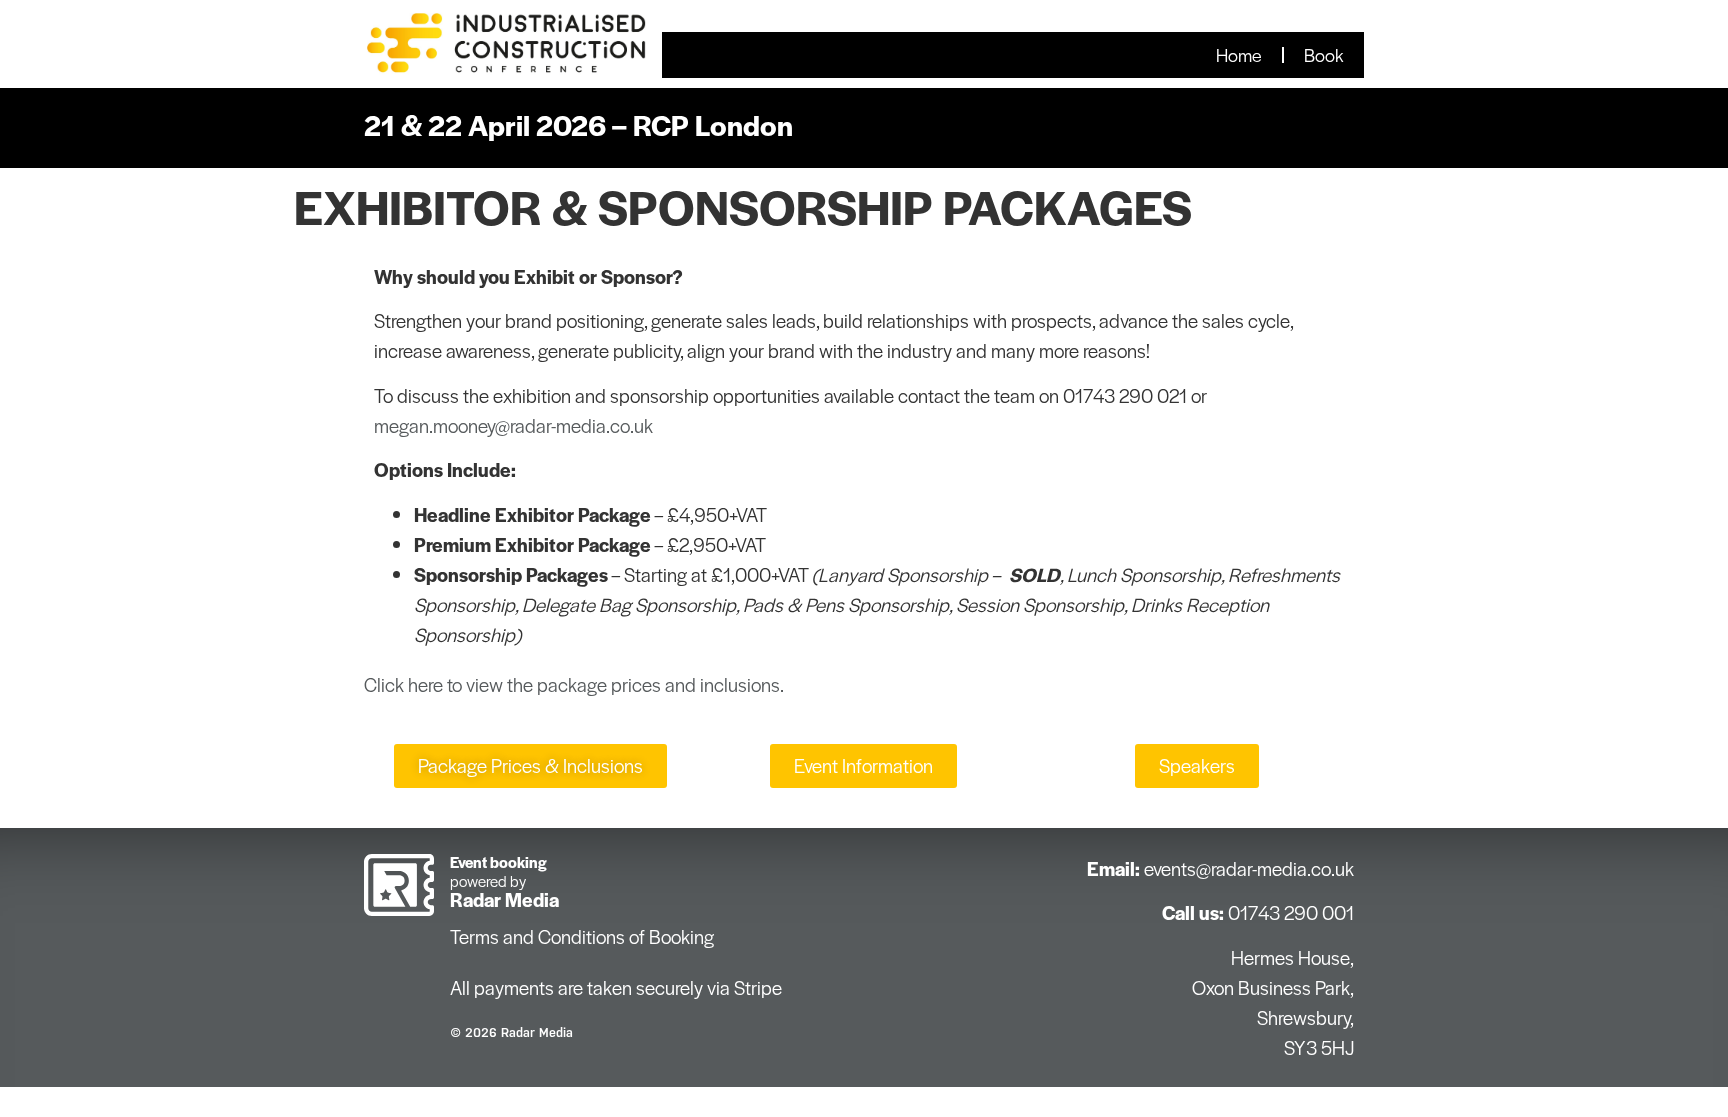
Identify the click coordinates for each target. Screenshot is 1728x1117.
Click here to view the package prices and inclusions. (574, 684)
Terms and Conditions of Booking (582, 936)
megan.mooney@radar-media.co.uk (513, 425)
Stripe (758, 987)
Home (1239, 54)
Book (1324, 54)
